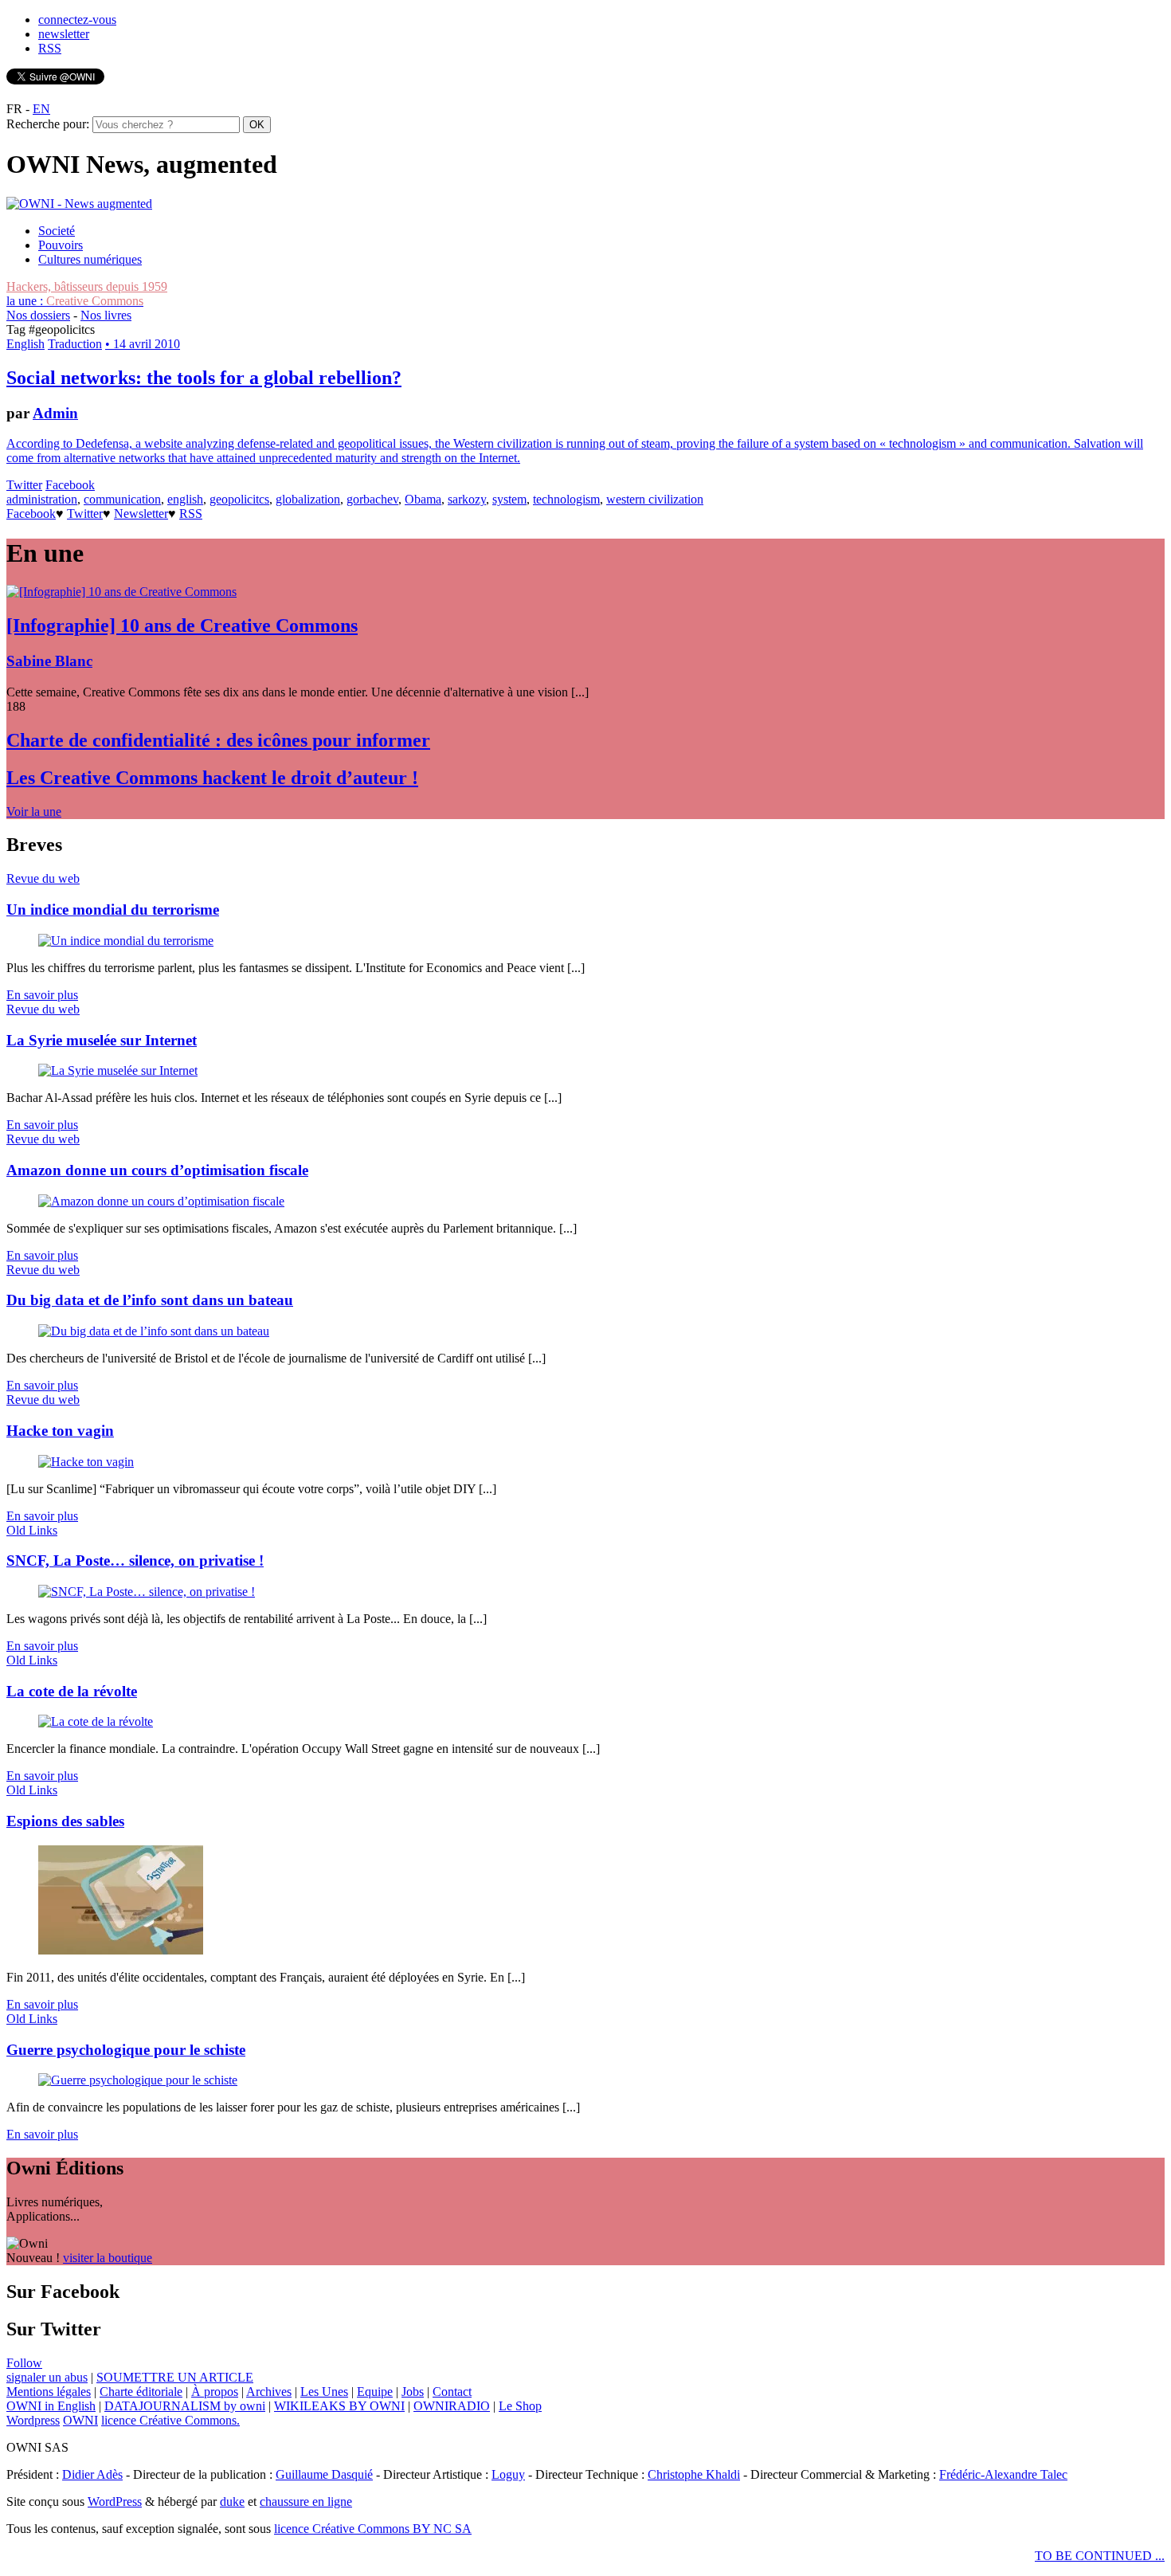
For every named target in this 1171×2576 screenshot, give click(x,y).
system (509, 499)
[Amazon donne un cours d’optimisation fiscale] (161, 1201)
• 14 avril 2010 (143, 344)
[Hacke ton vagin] (86, 1462)
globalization (308, 499)
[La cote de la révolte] (96, 1721)
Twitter (24, 485)
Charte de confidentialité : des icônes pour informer (218, 740)
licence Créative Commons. (170, 2420)
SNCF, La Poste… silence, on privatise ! (135, 1560)
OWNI (80, 2420)
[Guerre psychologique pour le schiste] (138, 2080)
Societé (57, 231)
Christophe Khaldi (694, 2474)
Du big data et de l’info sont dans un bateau (150, 1300)
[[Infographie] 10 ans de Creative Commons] (121, 592)
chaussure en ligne (306, 2502)
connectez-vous (77, 20)
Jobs (413, 2392)
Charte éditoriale (141, 2392)
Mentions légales (49, 2392)
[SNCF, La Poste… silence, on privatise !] (147, 1592)
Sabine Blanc (49, 661)
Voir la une (34, 812)
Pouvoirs (61, 245)
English (25, 344)
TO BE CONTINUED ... (1100, 2556)
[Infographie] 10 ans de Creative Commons (182, 625)
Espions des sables (65, 1821)
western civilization (655, 499)
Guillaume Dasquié (324, 2474)
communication (122, 499)
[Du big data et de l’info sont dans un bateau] (154, 1331)
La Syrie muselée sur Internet (102, 1040)
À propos (215, 2392)
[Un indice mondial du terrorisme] (126, 941)
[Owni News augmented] (79, 204)
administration (42, 499)
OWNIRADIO (452, 2406)
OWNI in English (51, 2406)
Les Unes (324, 2392)
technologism (566, 499)
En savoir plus (42, 995)
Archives (269, 2392)
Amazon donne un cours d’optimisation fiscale (157, 1170)
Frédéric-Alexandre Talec (1003, 2474)
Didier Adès (92, 2474)
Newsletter (141, 514)
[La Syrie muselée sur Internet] (118, 1070)
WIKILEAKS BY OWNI (339, 2406)
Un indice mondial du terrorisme (113, 910)
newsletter (64, 34)
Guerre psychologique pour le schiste (126, 2050)
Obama (423, 499)
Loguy (508, 2474)
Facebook (70, 485)
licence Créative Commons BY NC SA (373, 2529)
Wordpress (33, 2420)
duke (232, 2502)
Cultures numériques (90, 259)
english (185, 499)
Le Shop (520, 2406)
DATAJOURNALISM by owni (185, 2406)
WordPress (115, 2502)
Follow (24, 2363)
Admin (55, 413)
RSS (50, 48)
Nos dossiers (38, 315)
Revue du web (43, 878)
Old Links (32, 1530)
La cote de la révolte (72, 1691)
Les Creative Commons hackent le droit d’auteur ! (212, 778)
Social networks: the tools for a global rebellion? (204, 378)
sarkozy (467, 499)
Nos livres (106, 315)
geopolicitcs (239, 499)
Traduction (75, 344)
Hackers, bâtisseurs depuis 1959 (87, 286)
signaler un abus (47, 2377)
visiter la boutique (108, 2258)
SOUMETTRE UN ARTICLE (175, 2377)
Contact (452, 2392)
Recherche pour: (48, 124)
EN (41, 109)
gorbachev (372, 499)
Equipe (375, 2392)
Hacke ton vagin (60, 1431)
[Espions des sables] (121, 1950)
